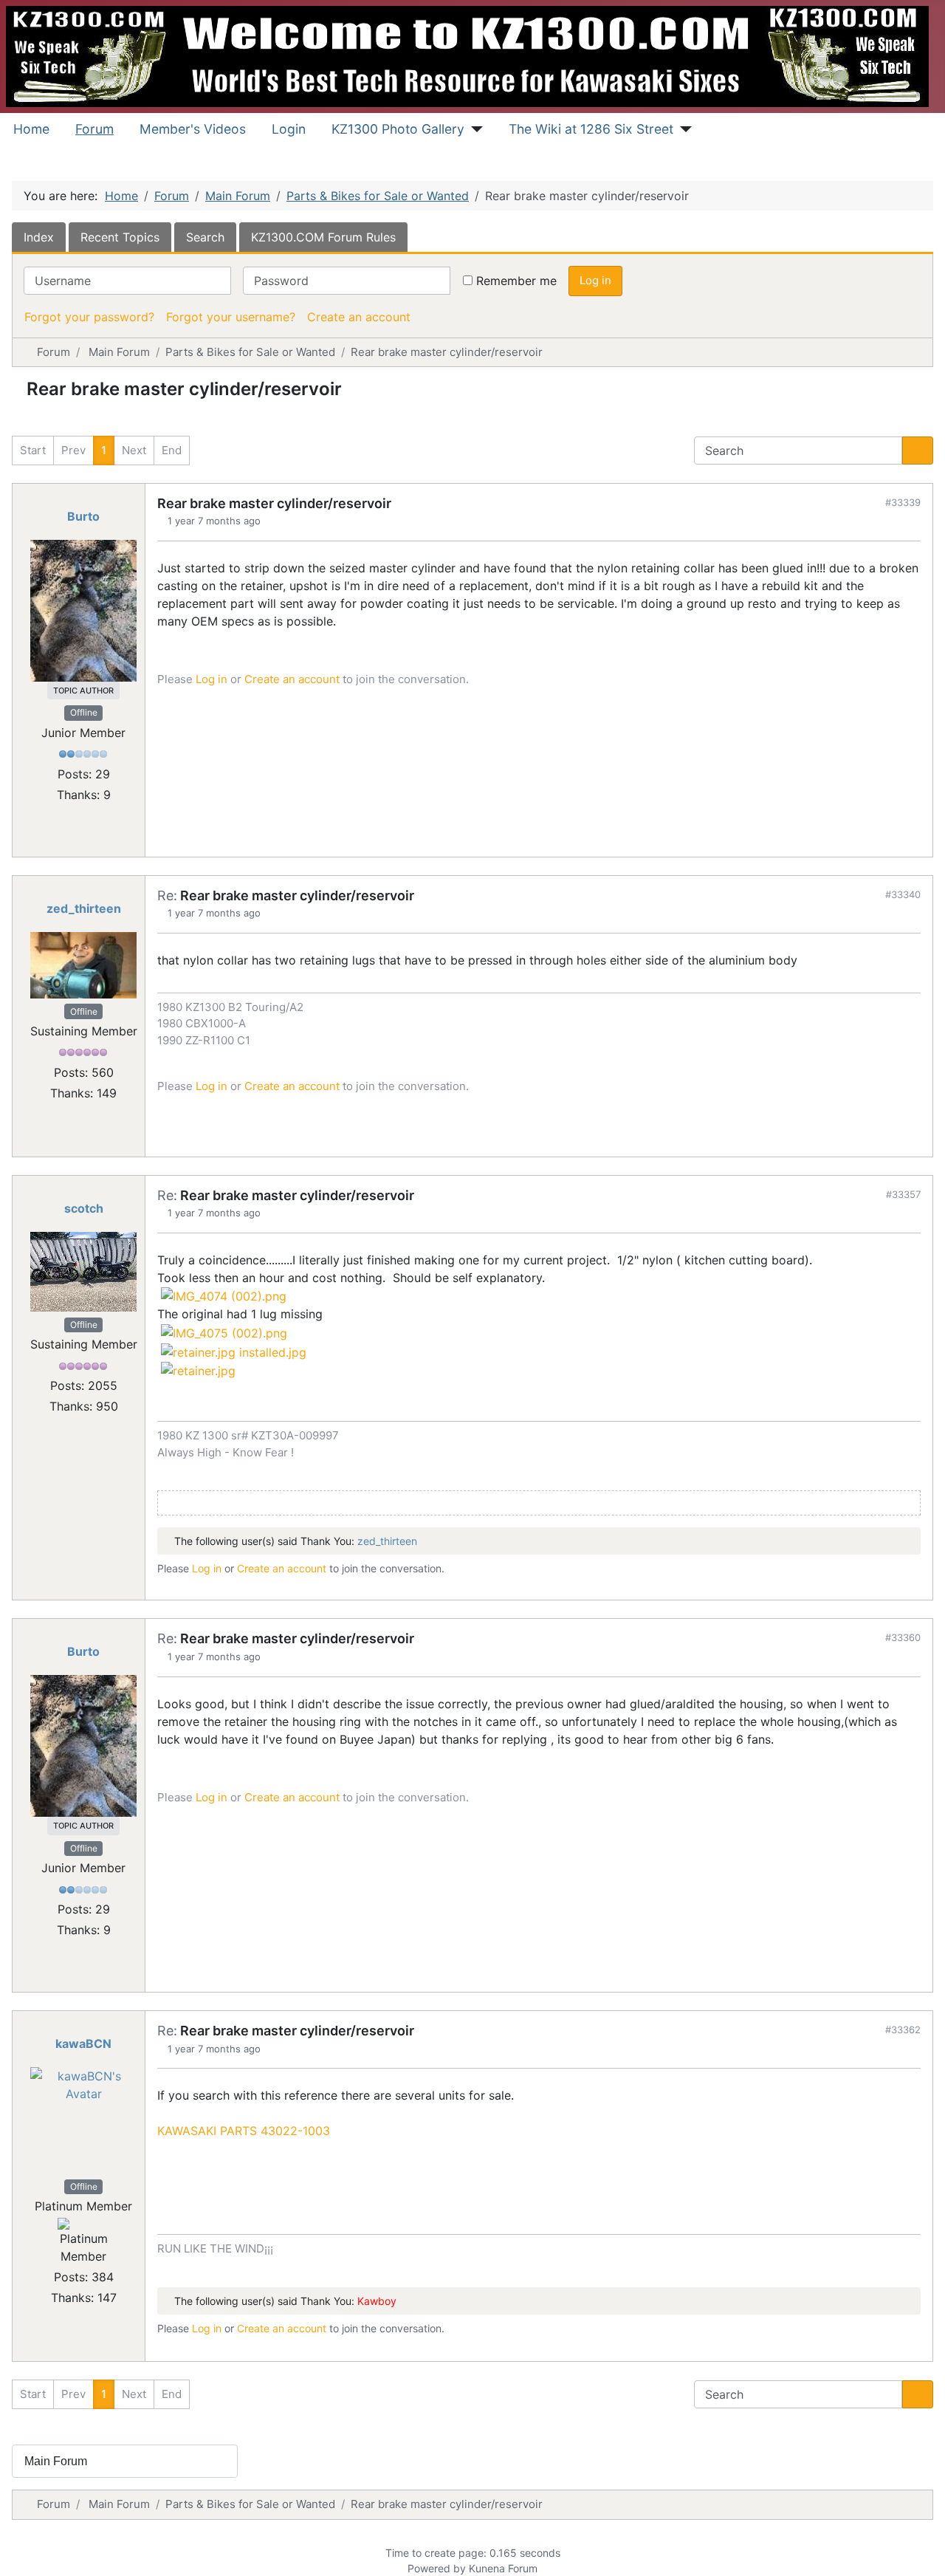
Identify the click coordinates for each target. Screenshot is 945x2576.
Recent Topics (120, 237)
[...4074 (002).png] (224, 1295)
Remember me (516, 281)
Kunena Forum (503, 2568)
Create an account (359, 317)
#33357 (903, 1194)
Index (39, 237)
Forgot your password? (89, 317)
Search (205, 237)
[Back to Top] (919, 2549)
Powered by (437, 2568)
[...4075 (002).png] (224, 1332)
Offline (84, 712)
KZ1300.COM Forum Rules (323, 237)
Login (289, 129)
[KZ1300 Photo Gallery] (474, 129)
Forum (94, 129)
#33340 (903, 894)
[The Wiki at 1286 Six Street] (683, 129)
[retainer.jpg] (198, 1370)
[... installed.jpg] (234, 1351)
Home (31, 129)
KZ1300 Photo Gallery (398, 129)
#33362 (903, 2029)
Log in (595, 280)
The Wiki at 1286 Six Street (591, 129)
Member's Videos (193, 129)
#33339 (903, 502)
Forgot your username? (231, 317)
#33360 (903, 1637)
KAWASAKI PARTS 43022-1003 (244, 2131)
